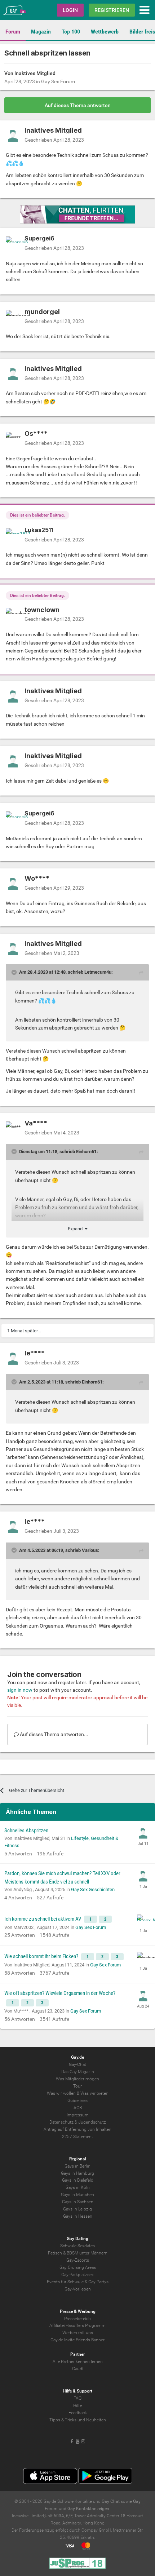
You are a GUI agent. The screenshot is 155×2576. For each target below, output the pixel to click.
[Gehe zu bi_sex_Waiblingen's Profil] (143, 1921)
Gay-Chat (77, 2064)
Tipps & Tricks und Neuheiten (78, 2420)
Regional (78, 2159)
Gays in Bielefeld (78, 2180)
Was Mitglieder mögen (77, 2079)
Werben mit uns (78, 2333)
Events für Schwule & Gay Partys (78, 2282)
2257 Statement (77, 2137)
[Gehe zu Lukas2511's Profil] (13, 535)
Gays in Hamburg (77, 2173)
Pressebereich (77, 2319)
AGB (78, 2108)
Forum (13, 32)
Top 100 (71, 32)
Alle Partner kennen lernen (78, 2362)
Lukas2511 (39, 530)
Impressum (78, 2115)
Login (70, 10)
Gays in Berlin (77, 2166)
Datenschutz (61, 2122)
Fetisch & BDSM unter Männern (78, 2253)
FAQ (77, 2398)
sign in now (20, 1690)
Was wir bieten (94, 2093)
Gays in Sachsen (78, 2202)
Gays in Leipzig (77, 2209)
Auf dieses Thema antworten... (54, 1734)
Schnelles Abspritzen (26, 1831)
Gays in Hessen (78, 2216)
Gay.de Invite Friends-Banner (77, 2340)
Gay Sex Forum (58, 81)
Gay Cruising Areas (78, 2267)
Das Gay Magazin (78, 2072)
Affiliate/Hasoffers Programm (77, 2325)
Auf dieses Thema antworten (78, 105)
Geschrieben (54, 140)
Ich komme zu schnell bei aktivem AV (43, 1919)
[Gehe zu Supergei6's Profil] (13, 244)
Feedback (78, 2413)
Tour (77, 2086)
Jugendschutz (92, 2122)
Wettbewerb (105, 32)
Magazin (41, 32)
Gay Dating (77, 2239)
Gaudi (78, 2369)
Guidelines (77, 2101)
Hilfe (77, 2405)
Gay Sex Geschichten (93, 1889)
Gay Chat (111, 2501)
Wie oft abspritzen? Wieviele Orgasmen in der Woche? (60, 1993)
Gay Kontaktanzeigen (88, 2509)
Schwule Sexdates (77, 2246)
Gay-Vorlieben (78, 2289)
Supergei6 (39, 238)
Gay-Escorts (78, 2260)
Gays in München (77, 2195)
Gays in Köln (78, 2187)
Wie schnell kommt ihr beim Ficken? (42, 1956)
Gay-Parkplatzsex (77, 2275)
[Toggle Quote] (15, 972)
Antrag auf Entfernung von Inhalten (77, 2129)
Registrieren (112, 10)
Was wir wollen (61, 2093)
